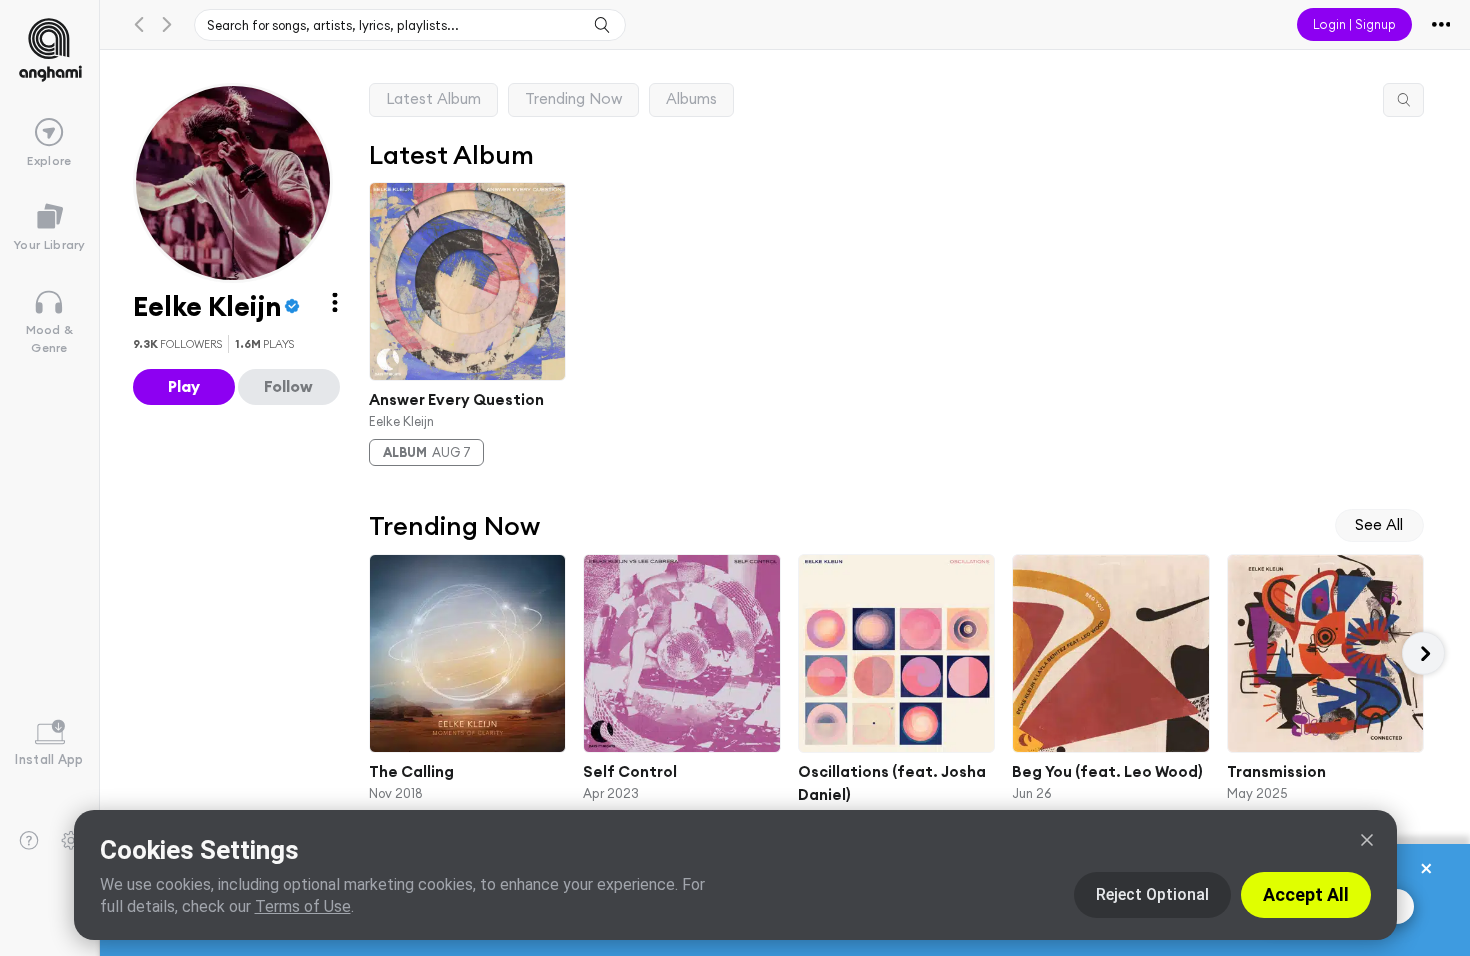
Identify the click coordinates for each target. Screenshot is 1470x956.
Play (184, 386)
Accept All (1306, 894)
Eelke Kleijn (401, 420)
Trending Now (573, 98)
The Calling (411, 771)
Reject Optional (1152, 894)
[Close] (1367, 840)
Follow (288, 386)
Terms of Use (303, 906)
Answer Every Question (456, 399)
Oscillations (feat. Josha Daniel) (892, 783)
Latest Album (433, 98)
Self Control (630, 771)
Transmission (1275, 771)
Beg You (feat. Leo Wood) (1107, 771)
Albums (691, 98)
